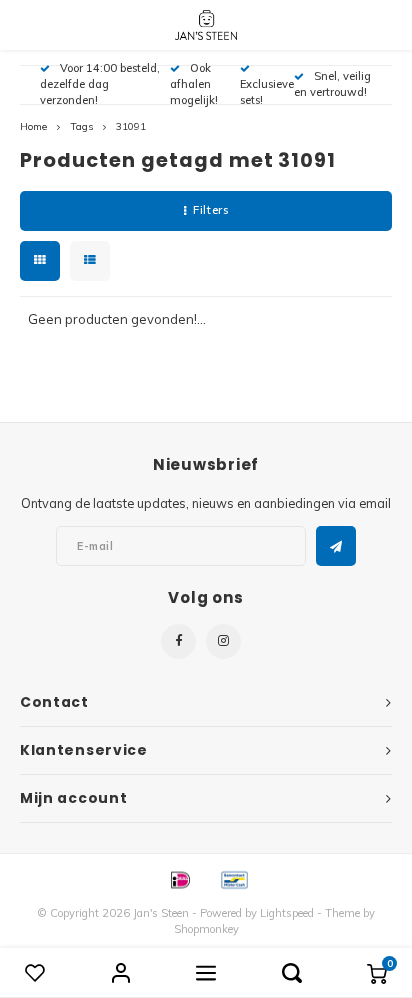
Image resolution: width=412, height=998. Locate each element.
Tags (81, 126)
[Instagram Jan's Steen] (223, 641)
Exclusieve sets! (267, 92)
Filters (210, 210)
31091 (131, 126)
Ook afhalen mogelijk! (194, 84)
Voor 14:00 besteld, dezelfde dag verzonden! (100, 84)
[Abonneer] (336, 546)
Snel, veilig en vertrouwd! (332, 84)
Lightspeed (287, 913)
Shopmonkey (206, 929)
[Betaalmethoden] (179, 878)
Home (33, 126)
